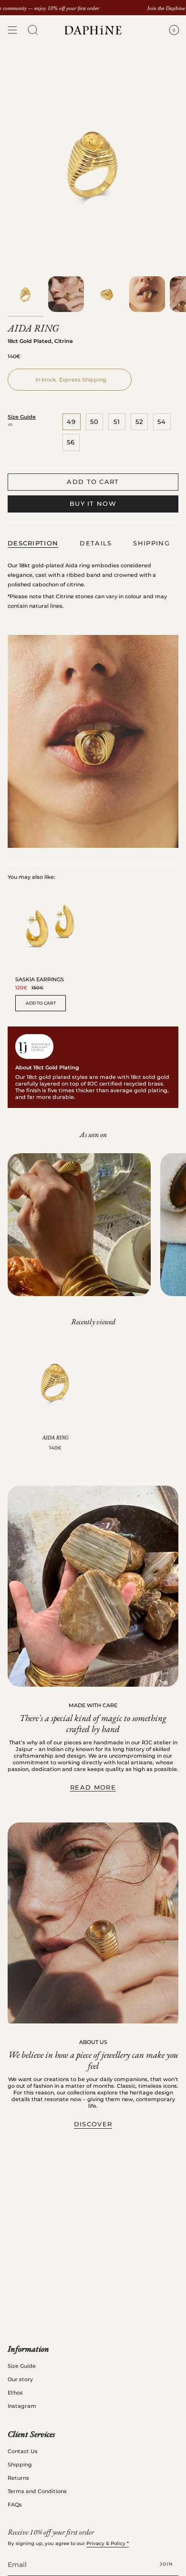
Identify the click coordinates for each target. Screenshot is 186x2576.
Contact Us (23, 2451)
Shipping (20, 2465)
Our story (20, 2379)
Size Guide (22, 417)
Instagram (22, 2406)
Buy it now (93, 503)
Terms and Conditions (37, 2491)
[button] (33, 30)
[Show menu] (12, 30)
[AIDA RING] (55, 1381)
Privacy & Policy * (108, 2543)
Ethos (15, 2393)
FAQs (15, 2505)
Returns (18, 2478)
